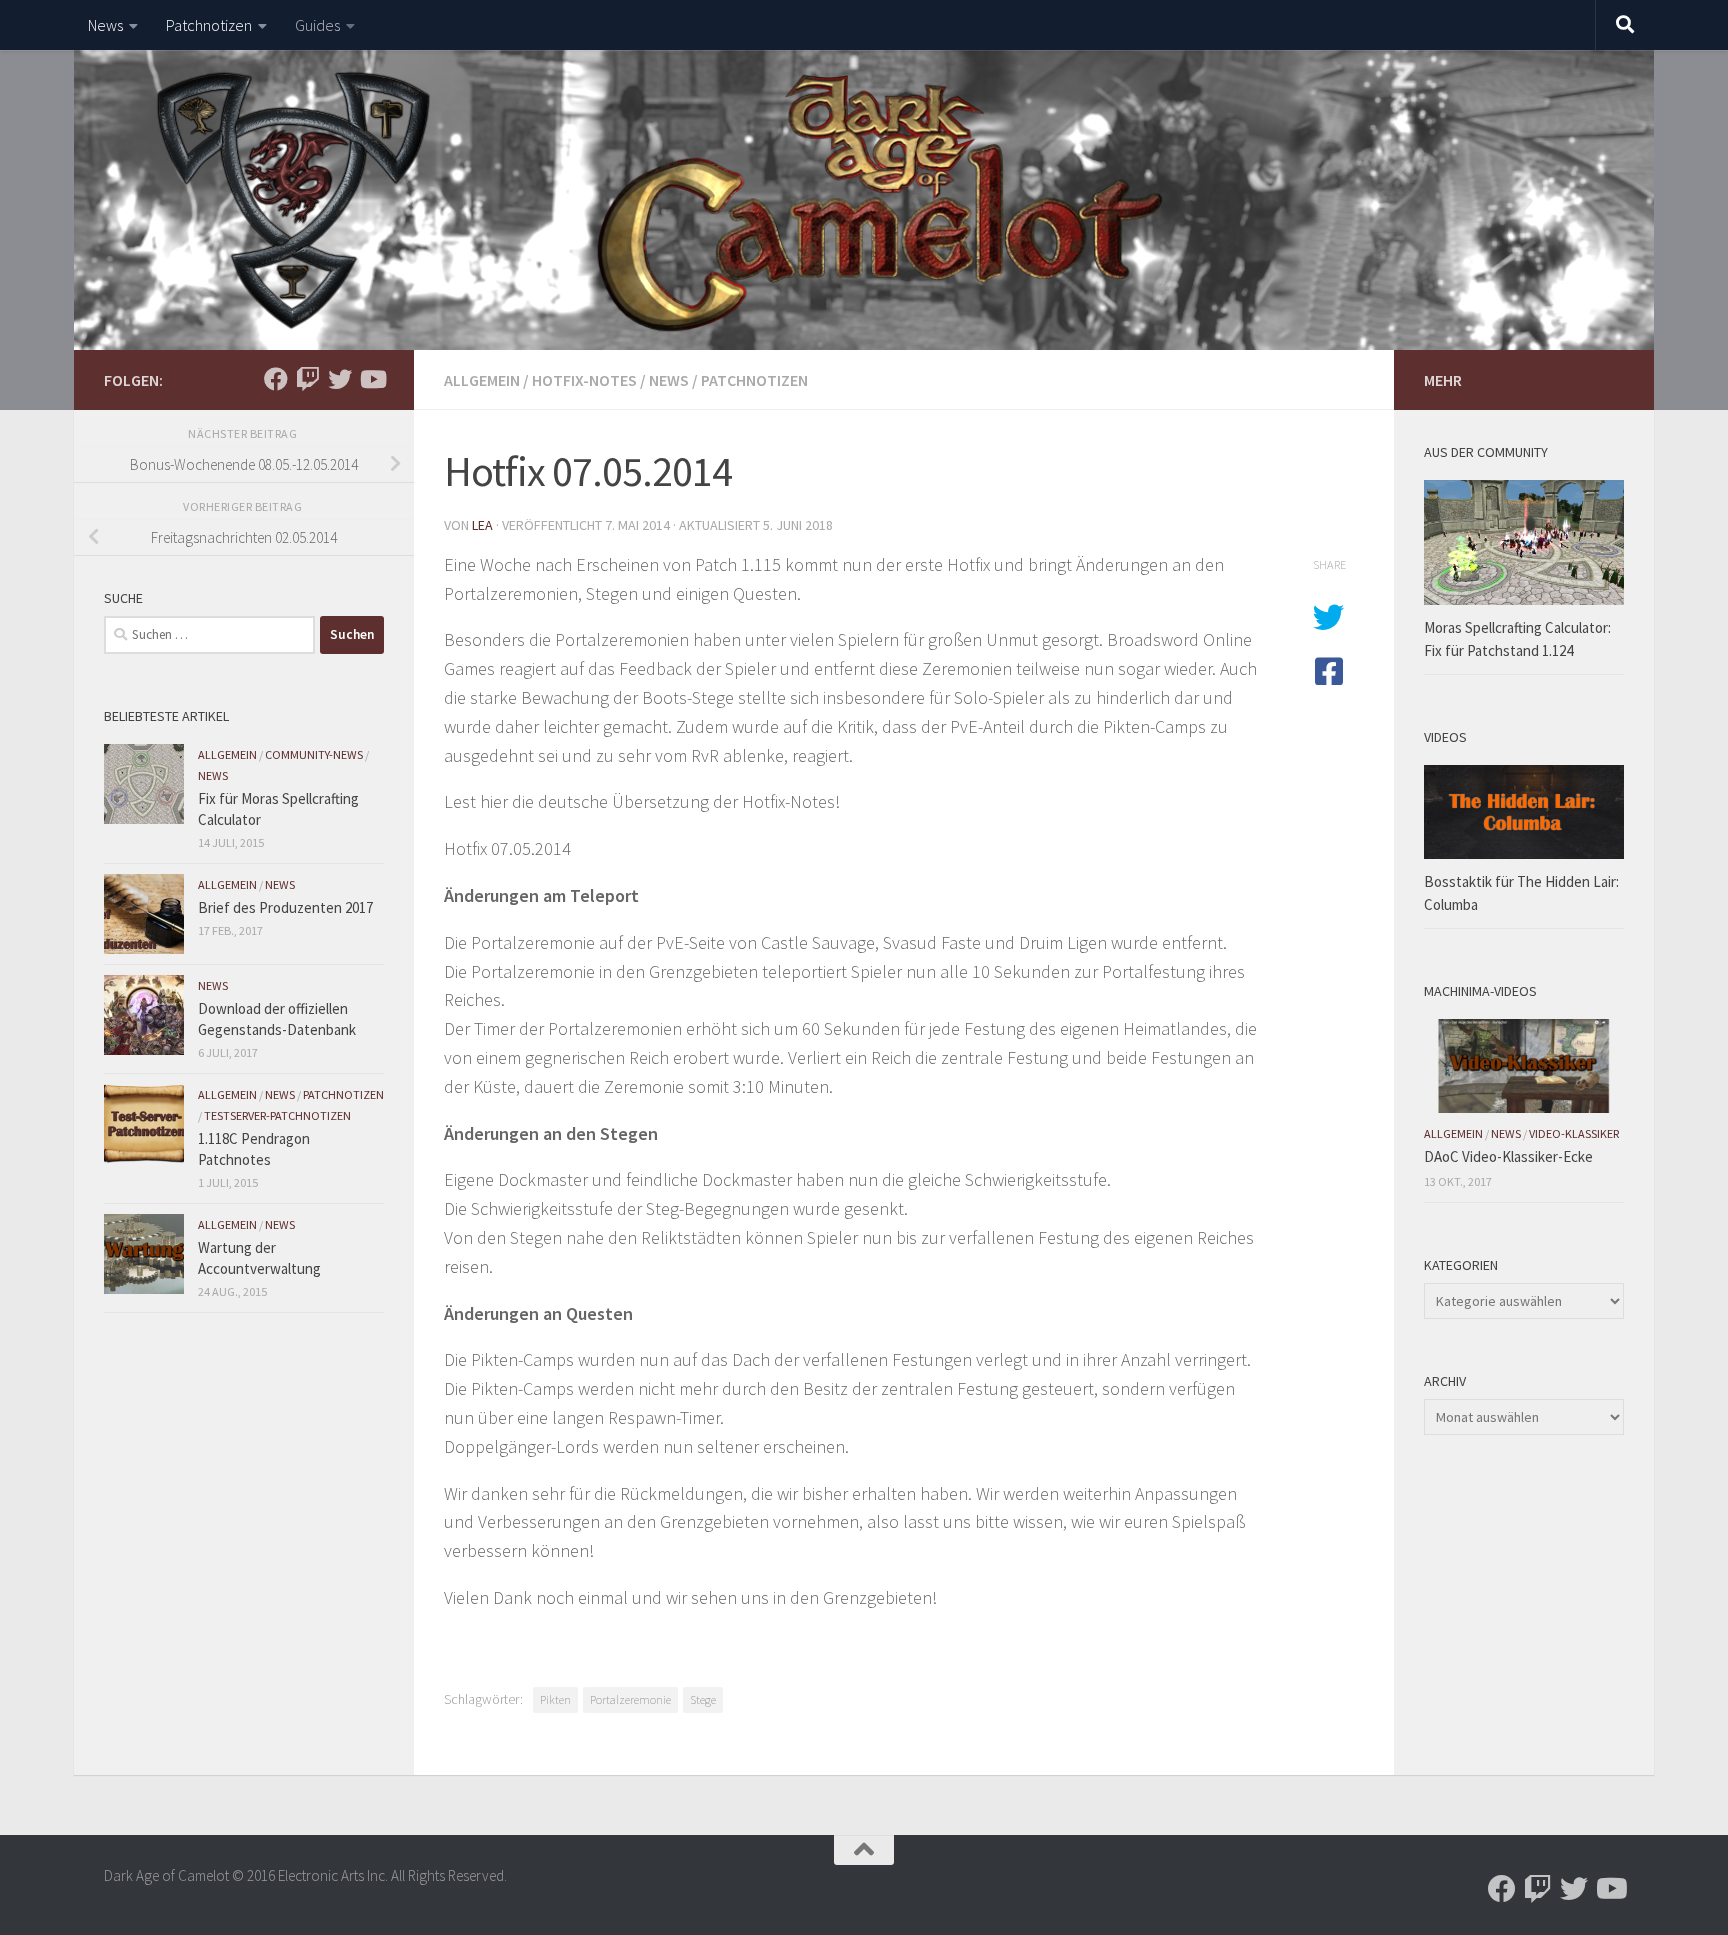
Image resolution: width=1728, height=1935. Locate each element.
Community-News (314, 754)
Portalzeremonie (630, 1699)
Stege (703, 1699)
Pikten (555, 1699)
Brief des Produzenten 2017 (285, 907)
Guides (317, 25)
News (105, 25)
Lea (482, 525)
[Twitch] (308, 379)
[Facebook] (276, 379)
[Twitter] (340, 379)
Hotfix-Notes (584, 380)
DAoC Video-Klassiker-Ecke (1508, 1156)
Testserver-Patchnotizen (277, 1115)
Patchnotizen (209, 25)
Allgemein (482, 380)
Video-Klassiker (1574, 1133)
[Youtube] (372, 379)
